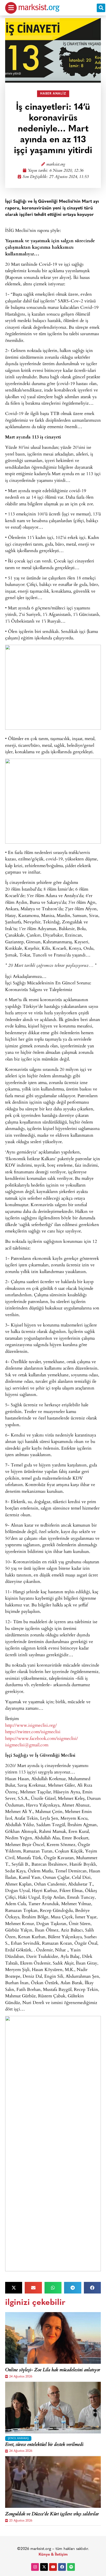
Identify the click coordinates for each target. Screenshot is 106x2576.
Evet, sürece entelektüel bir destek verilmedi (44, 2445)
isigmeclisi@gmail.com (27, 1745)
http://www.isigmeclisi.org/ (31, 1725)
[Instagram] (35, 2567)
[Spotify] (71, 2567)
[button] (101, 8)
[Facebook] (62, 2567)
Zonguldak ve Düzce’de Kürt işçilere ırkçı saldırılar (52, 2515)
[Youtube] (53, 2567)
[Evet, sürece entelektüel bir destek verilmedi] (53, 2408)
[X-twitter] (44, 2567)
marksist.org (56, 165)
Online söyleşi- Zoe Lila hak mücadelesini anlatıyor (53, 2370)
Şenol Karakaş (18, 2438)
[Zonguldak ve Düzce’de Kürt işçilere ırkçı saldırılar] (53, 2482)
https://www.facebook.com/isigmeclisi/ (42, 1738)
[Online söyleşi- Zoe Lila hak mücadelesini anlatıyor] (53, 2338)
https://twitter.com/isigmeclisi (33, 1731)
